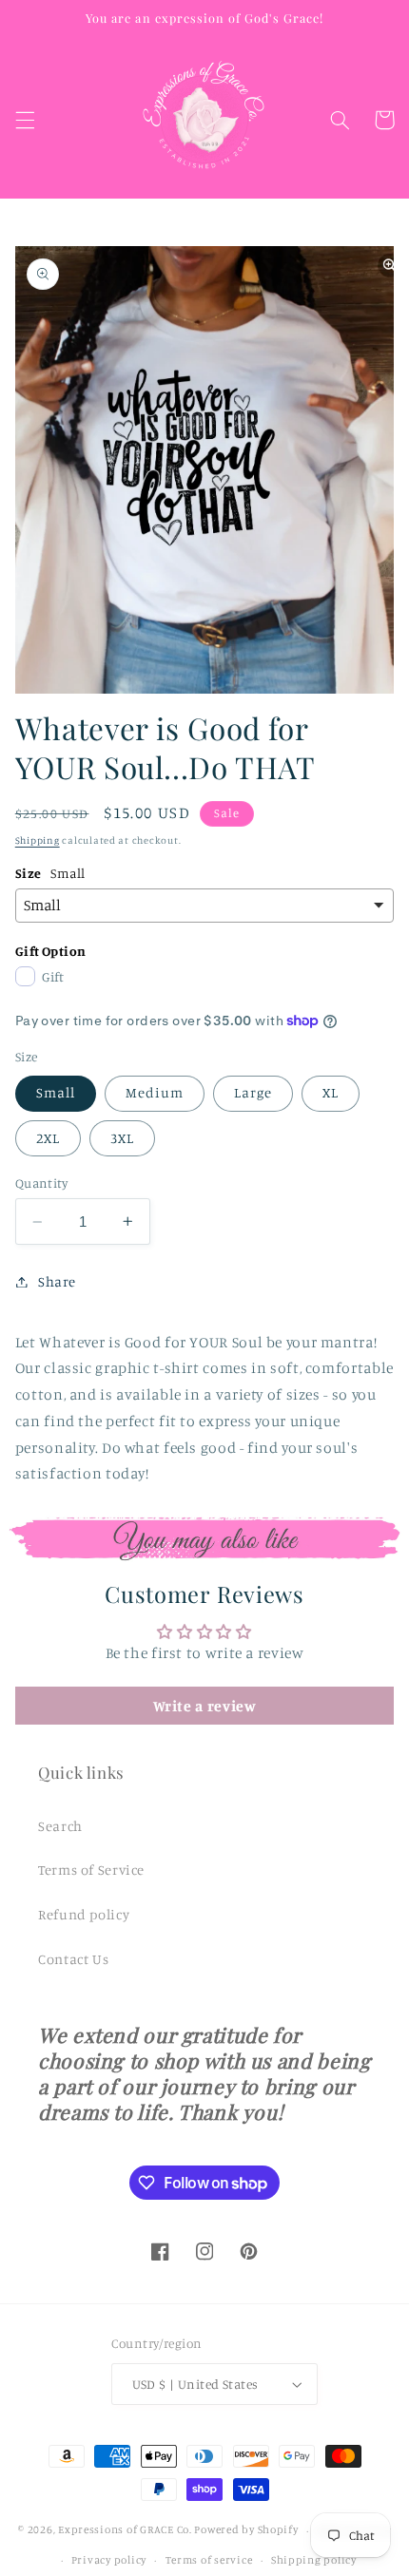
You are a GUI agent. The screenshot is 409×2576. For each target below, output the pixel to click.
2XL (48, 1138)
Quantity (41, 1183)
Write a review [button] (205, 1706)
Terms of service (209, 2560)
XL (331, 1092)
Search (60, 1826)
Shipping (38, 840)
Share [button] (57, 1281)
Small (56, 1092)
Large (253, 1092)
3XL (122, 1138)
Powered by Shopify (246, 2530)
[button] (25, 120)
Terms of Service (91, 1870)
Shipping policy (314, 2560)
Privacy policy (109, 2560)
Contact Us (73, 1959)
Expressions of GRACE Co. (125, 2530)
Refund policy (84, 1914)
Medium (155, 1092)
